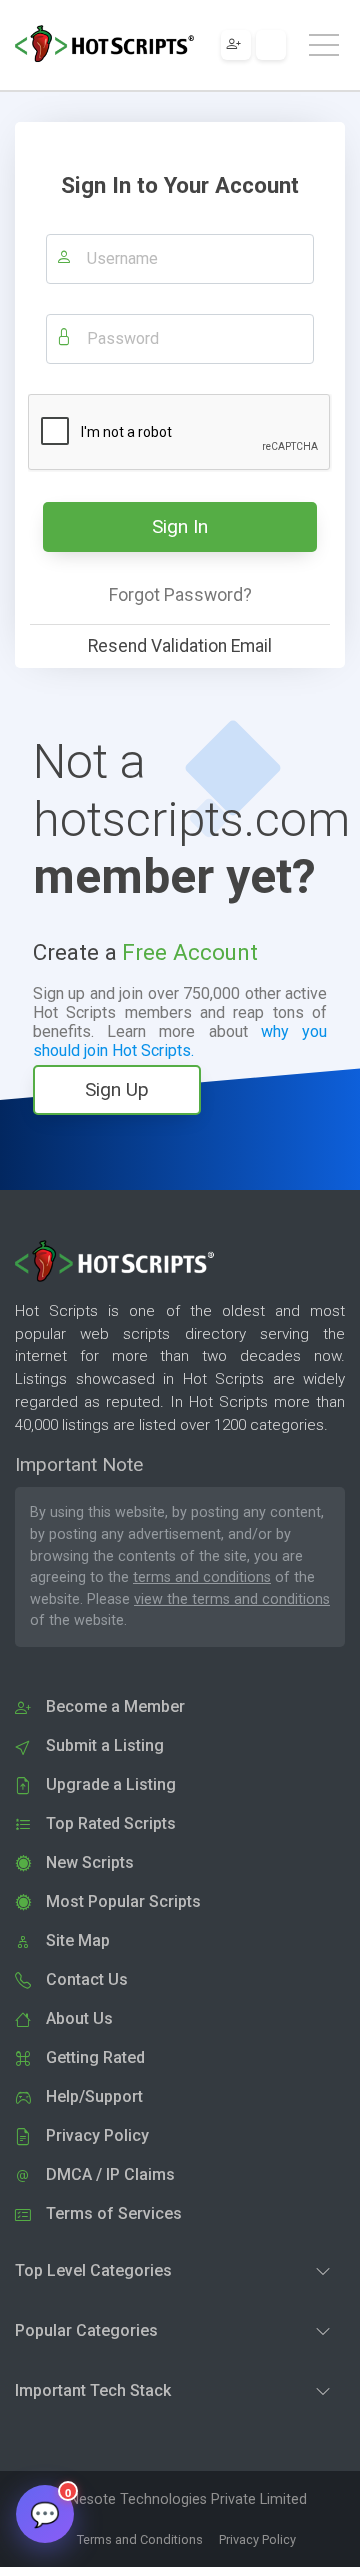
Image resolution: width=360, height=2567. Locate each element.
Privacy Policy (257, 2539)
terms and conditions (202, 1577)
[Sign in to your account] (271, 45)
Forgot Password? (180, 595)
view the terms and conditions (232, 1599)
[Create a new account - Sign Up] (236, 45)
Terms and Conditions (140, 2539)
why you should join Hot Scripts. (180, 1041)
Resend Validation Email (180, 646)
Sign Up (117, 1089)
